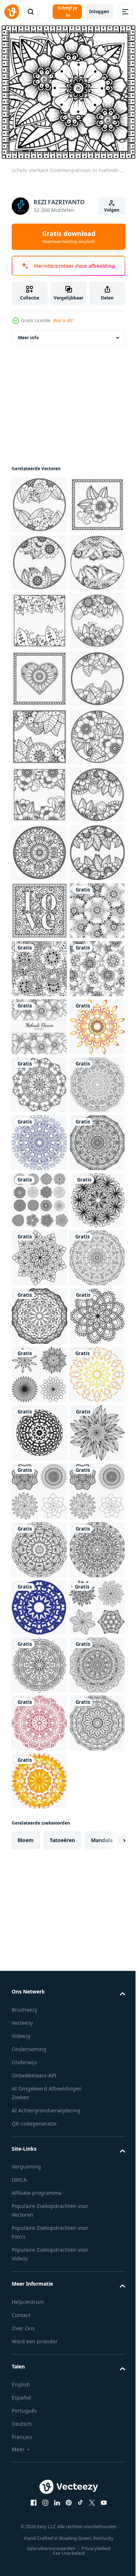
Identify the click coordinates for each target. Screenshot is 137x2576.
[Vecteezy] (12, 12)
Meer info (28, 343)
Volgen (112, 210)
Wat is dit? (64, 320)
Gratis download (69, 237)
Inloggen (99, 11)
